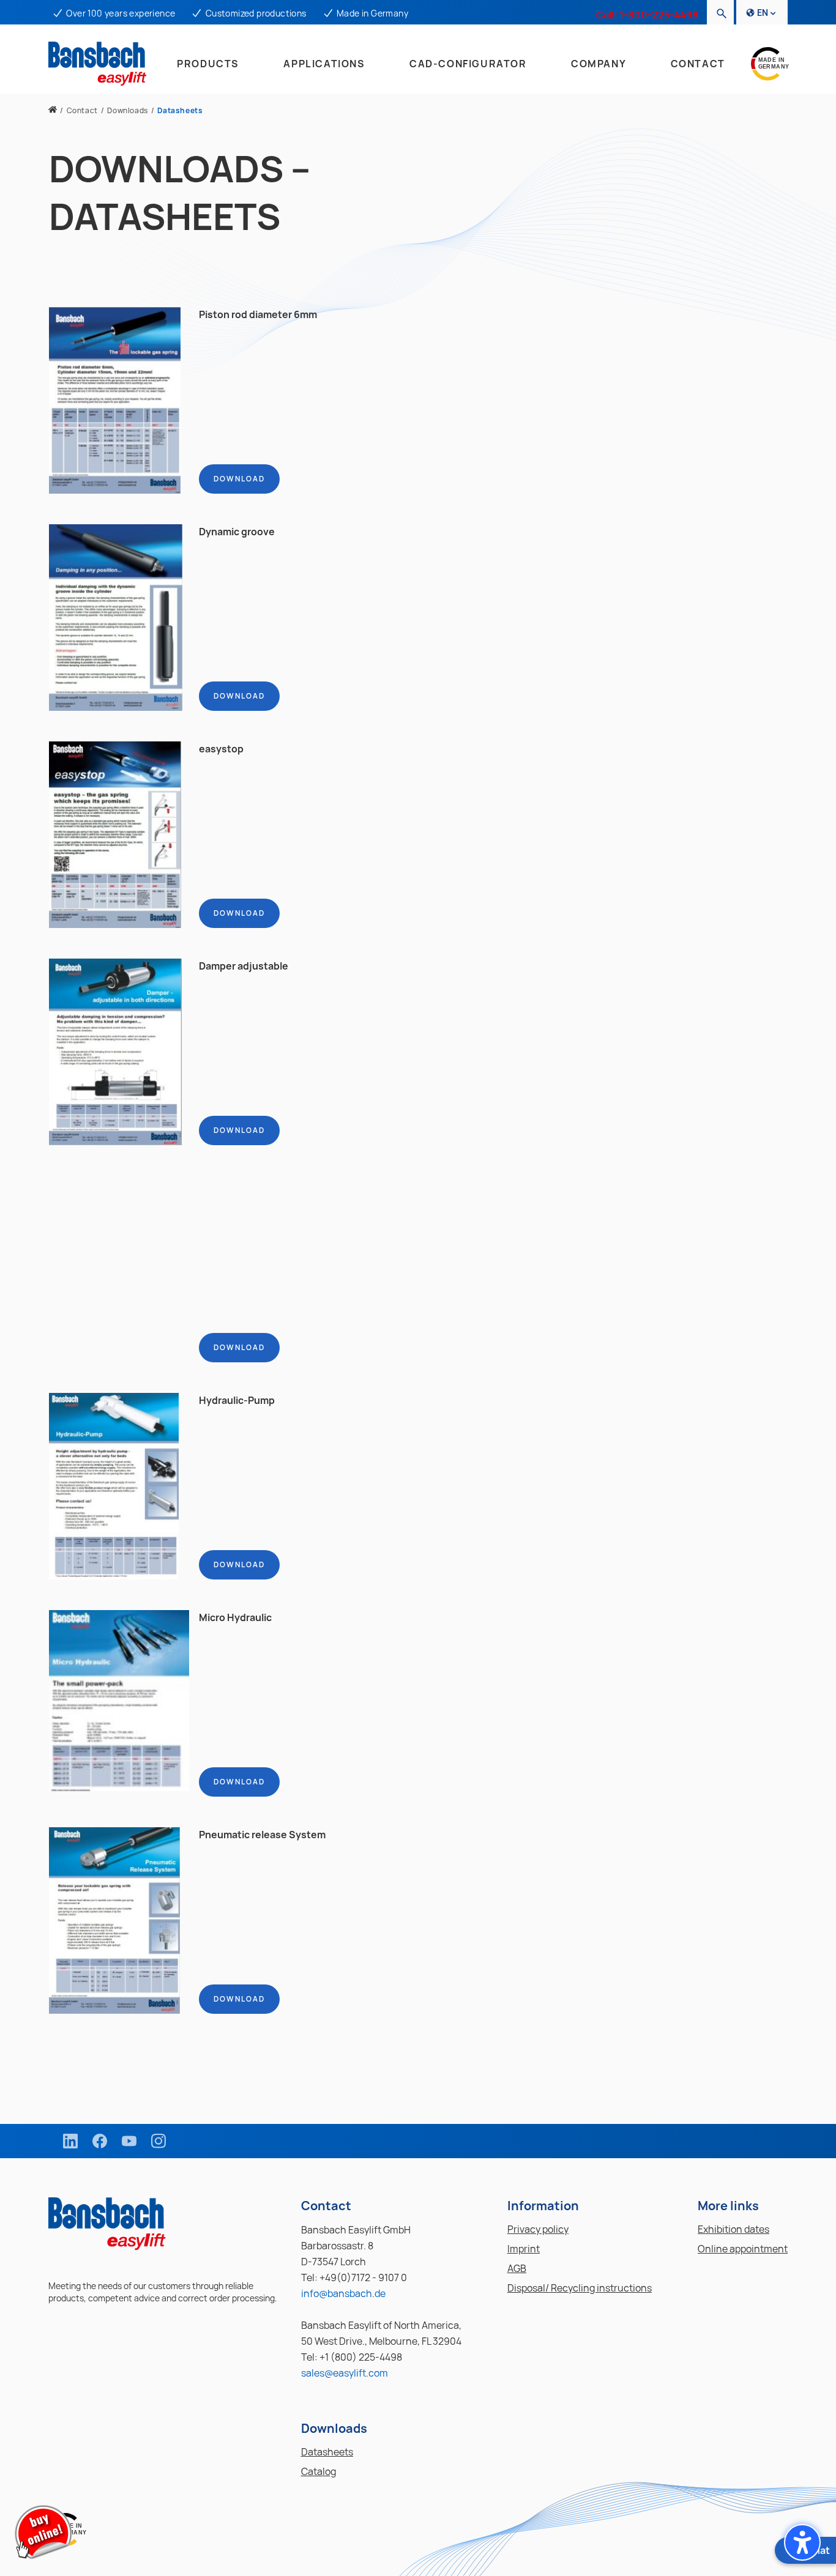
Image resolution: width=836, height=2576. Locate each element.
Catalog (319, 2471)
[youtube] (129, 2141)
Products (208, 64)
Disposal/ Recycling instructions (580, 2288)
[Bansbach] (53, 110)
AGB (517, 2268)
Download (239, 479)
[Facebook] (100, 2141)
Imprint (524, 2249)
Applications (324, 64)
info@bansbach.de (343, 2293)
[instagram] (159, 2141)
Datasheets (327, 2452)
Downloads (127, 110)
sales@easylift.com (345, 2373)
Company (599, 64)
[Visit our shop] (43, 2533)
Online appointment (743, 2249)
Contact (698, 64)
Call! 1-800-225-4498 (647, 15)
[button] (802, 2542)
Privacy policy (538, 2229)
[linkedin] (70, 2141)
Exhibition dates (733, 2229)
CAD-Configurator (468, 64)
